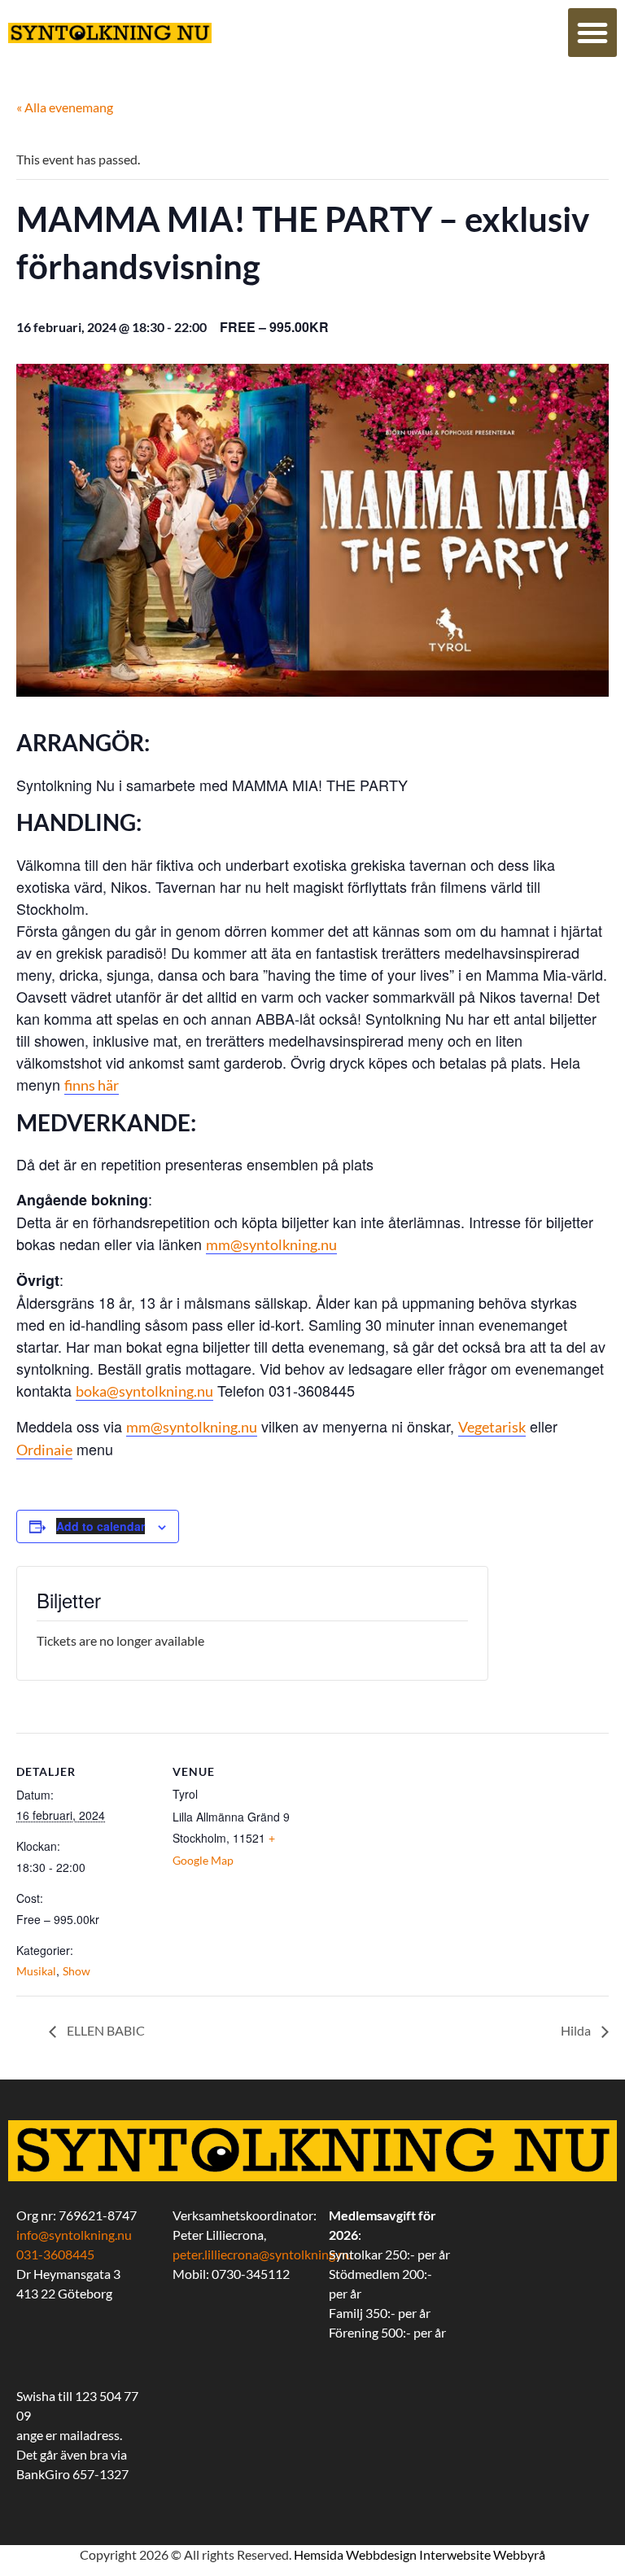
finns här (92, 1085)
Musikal (36, 1971)
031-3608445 (55, 2254)
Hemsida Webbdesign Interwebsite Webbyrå (420, 2554)
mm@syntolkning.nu (271, 1244)
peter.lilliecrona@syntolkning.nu (262, 2254)
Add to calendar (101, 1526)
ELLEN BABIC (105, 2030)
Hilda (577, 2030)
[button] (592, 33)
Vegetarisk (492, 1427)
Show (76, 1971)
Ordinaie (44, 1450)
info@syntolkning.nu (74, 2235)
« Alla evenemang (65, 107)
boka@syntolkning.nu (144, 1391)
